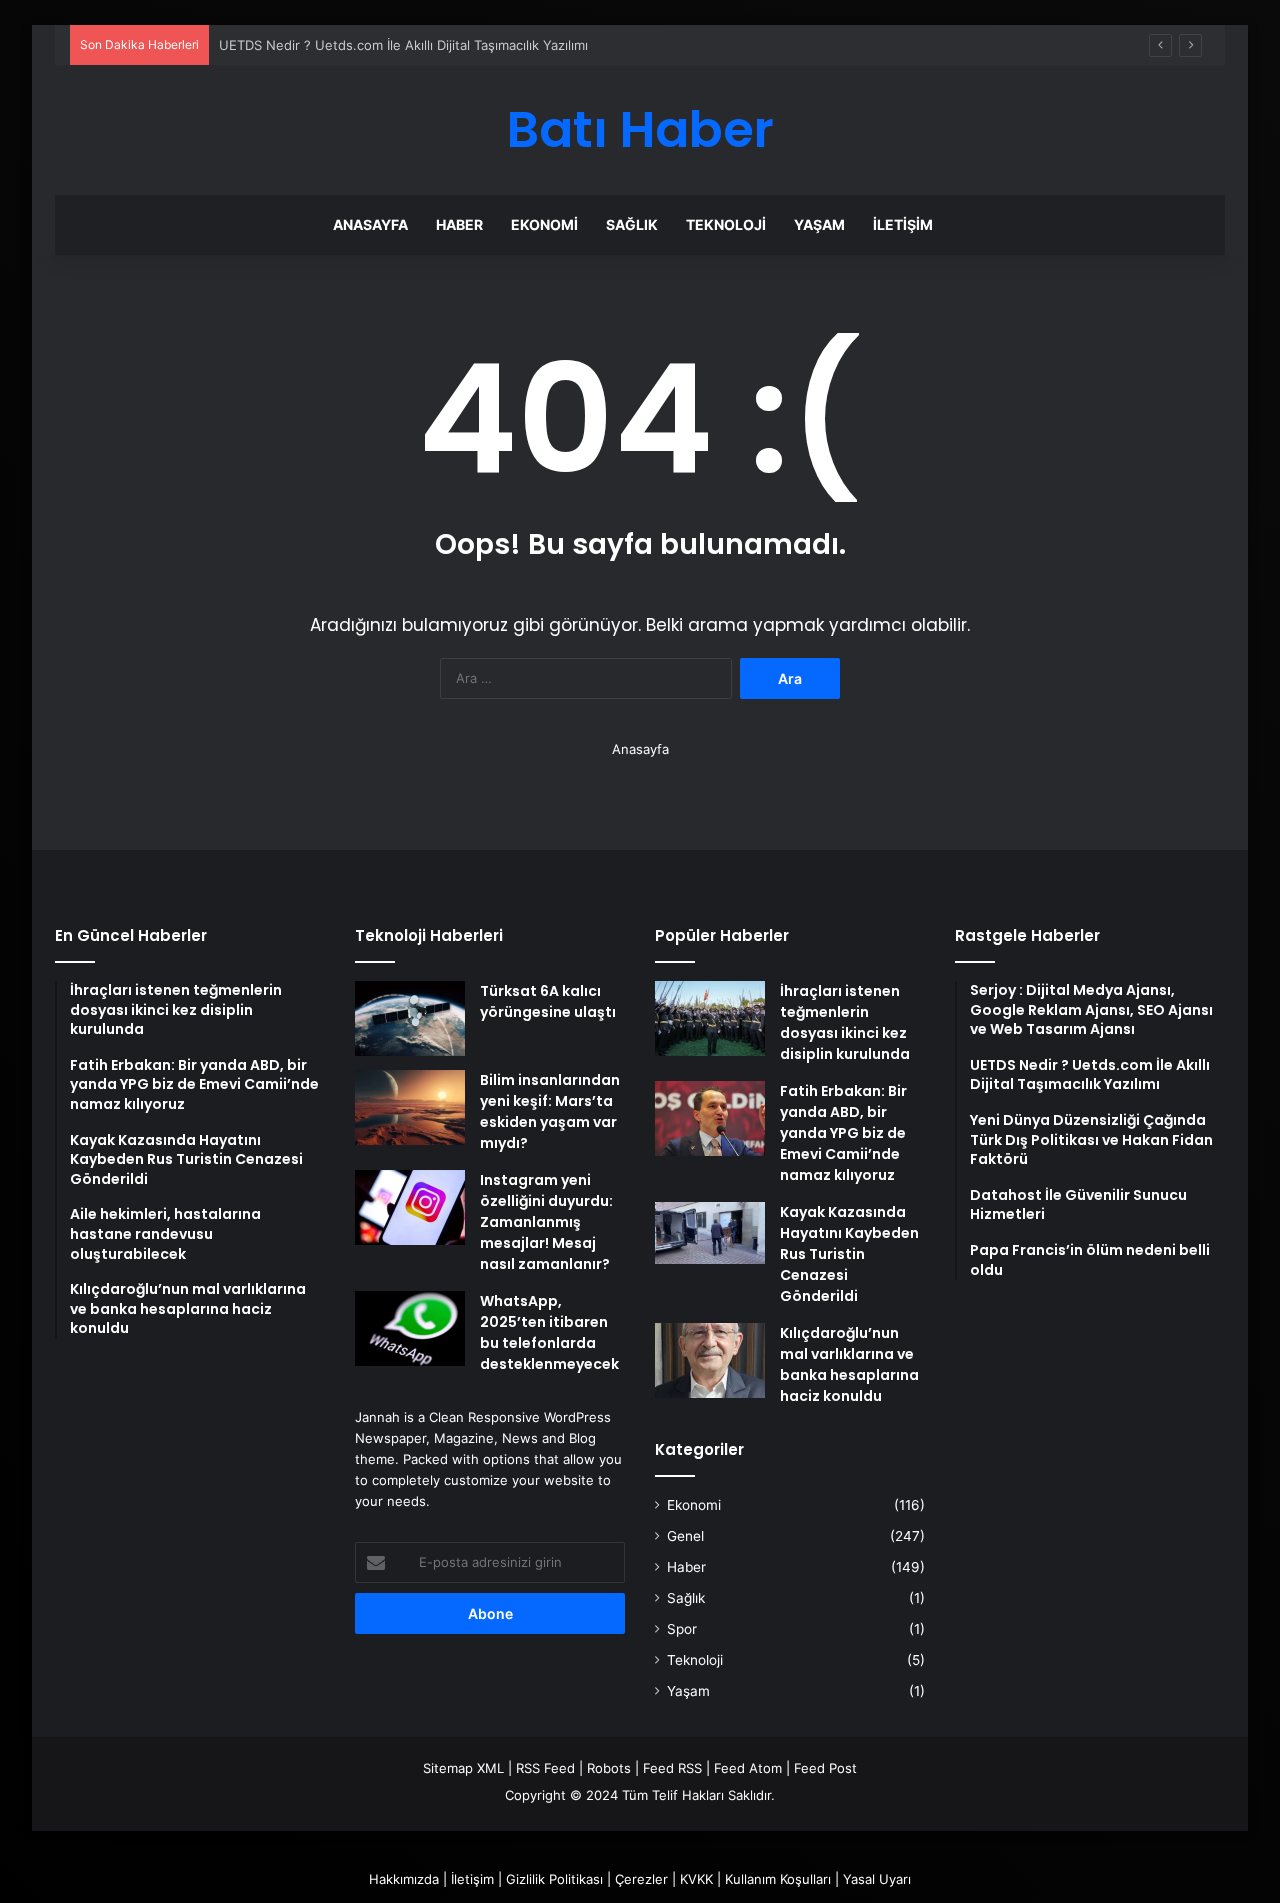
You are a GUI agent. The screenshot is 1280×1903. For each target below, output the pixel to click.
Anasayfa (370, 224)
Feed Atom (748, 1768)
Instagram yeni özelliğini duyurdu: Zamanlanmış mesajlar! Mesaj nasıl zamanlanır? (546, 1222)
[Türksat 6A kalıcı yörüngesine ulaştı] (410, 1018)
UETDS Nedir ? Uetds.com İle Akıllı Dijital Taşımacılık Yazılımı (403, 45)
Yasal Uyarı (877, 1879)
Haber (459, 224)
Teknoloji (726, 224)
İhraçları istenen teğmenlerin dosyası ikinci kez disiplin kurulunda (845, 1022)
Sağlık (632, 224)
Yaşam (819, 224)
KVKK (696, 1879)
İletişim (903, 224)
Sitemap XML (463, 1768)
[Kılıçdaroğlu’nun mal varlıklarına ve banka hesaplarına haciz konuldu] (710, 1360)
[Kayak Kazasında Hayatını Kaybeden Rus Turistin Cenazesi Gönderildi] (710, 1233)
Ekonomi (544, 224)
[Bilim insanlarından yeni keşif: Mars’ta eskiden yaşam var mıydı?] (410, 1107)
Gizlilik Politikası (554, 1879)
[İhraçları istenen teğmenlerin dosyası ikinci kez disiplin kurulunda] (710, 1018)
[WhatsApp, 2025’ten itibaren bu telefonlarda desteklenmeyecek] (410, 1328)
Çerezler (641, 1879)
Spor (682, 1629)
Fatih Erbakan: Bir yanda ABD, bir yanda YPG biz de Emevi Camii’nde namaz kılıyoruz (843, 1133)
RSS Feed (545, 1768)
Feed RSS (672, 1768)
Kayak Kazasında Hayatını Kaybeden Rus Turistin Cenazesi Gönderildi (849, 1254)
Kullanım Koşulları (778, 1879)
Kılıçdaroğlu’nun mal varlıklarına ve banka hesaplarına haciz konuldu (849, 1364)
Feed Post (825, 1768)
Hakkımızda (404, 1879)
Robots (609, 1768)
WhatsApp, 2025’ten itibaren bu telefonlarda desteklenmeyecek (549, 1332)
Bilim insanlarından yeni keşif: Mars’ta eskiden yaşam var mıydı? (550, 1111)
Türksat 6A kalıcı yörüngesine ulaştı (548, 1001)
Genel (685, 1536)
